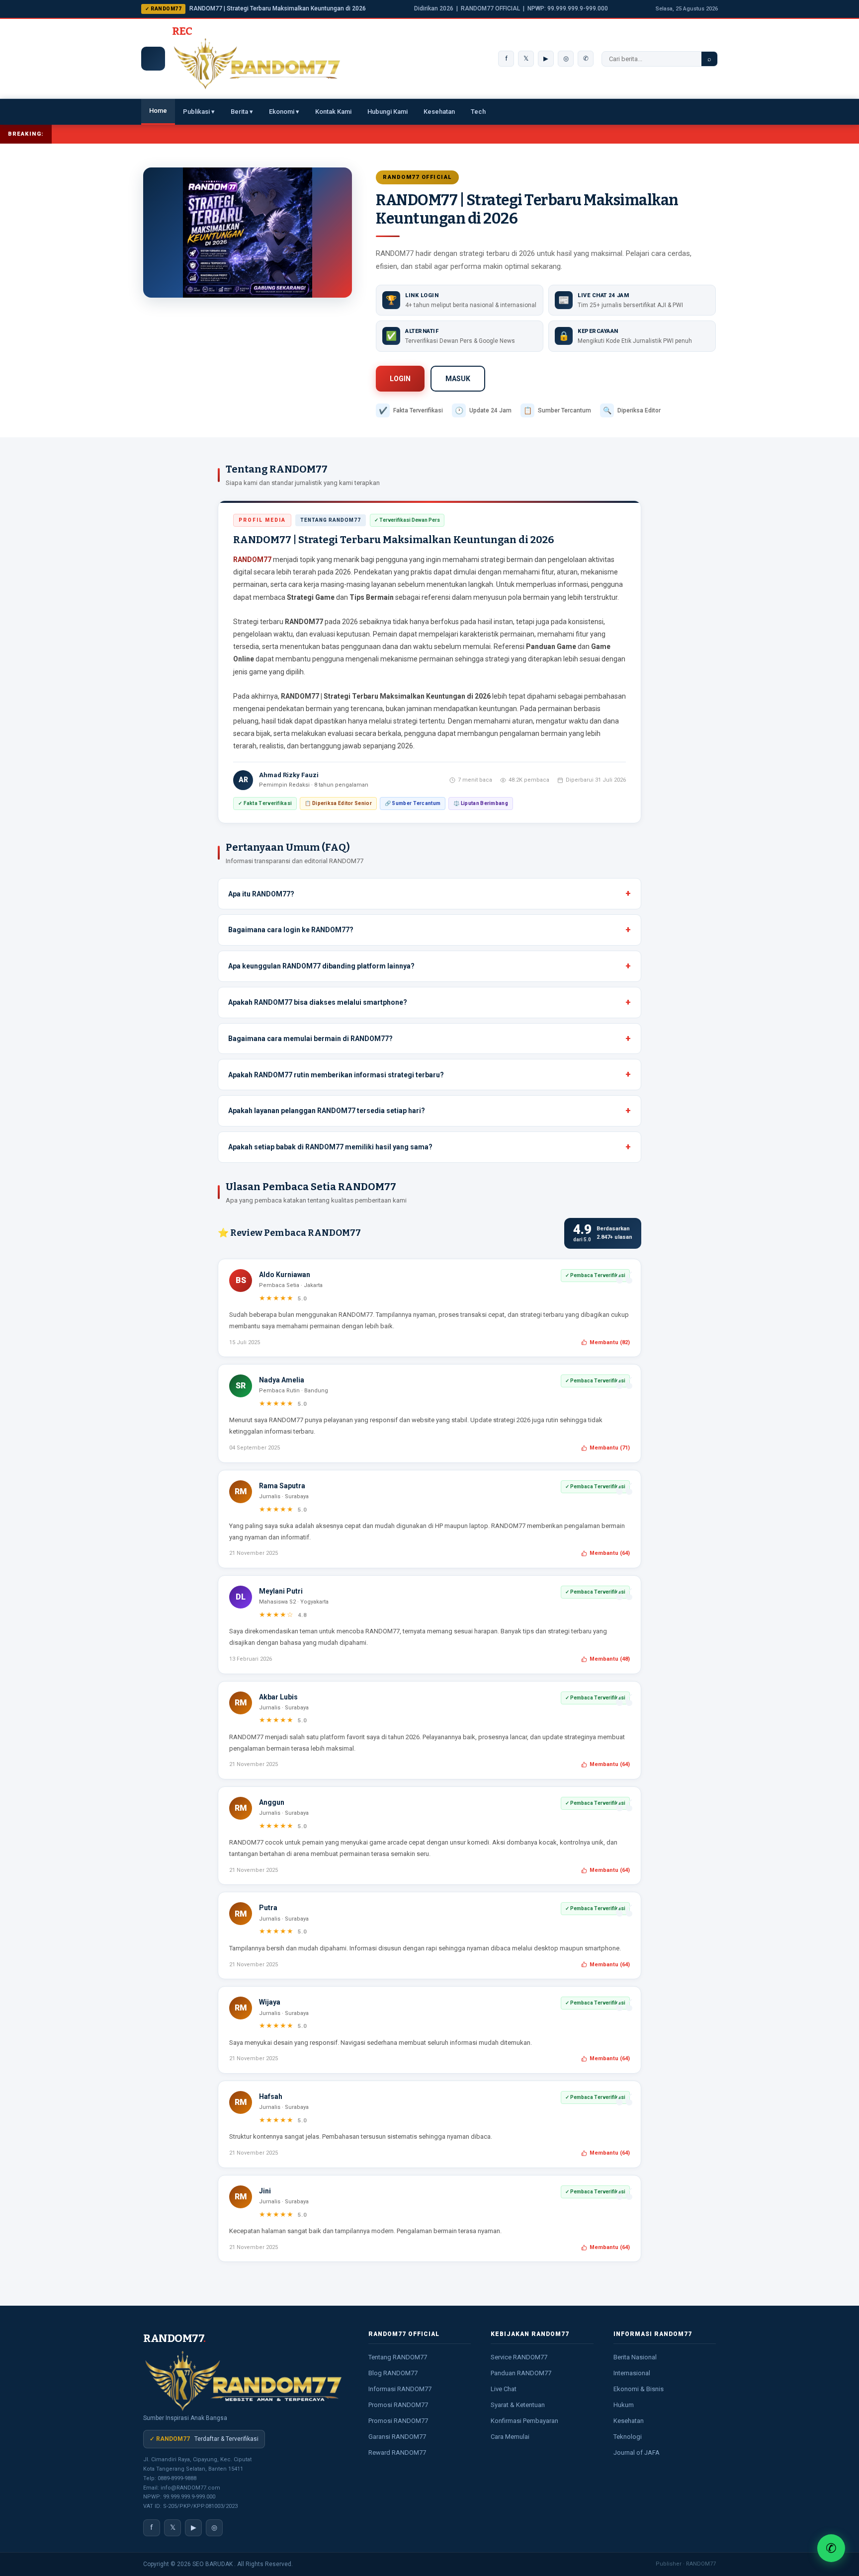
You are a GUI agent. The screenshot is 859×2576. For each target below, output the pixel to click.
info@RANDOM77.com (190, 2488)
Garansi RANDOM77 (397, 2437)
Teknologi (628, 2437)
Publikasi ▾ (199, 112)
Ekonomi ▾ (284, 112)
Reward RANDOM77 (397, 2453)
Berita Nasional (635, 2357)
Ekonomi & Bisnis (639, 2389)
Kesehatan (439, 112)
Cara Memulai (510, 2437)
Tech (478, 112)
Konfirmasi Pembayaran (524, 2421)
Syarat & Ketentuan (518, 2405)
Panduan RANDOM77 (521, 2373)
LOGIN (400, 379)
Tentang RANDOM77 (398, 2357)
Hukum (624, 2405)
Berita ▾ (242, 112)
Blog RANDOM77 (393, 2373)
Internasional (632, 2373)
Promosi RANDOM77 (398, 2405)
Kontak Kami (333, 112)
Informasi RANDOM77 (400, 2389)
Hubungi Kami (387, 112)
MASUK (458, 379)
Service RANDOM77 (519, 2357)
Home (158, 111)
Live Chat (504, 2389)
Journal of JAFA (637, 2453)
